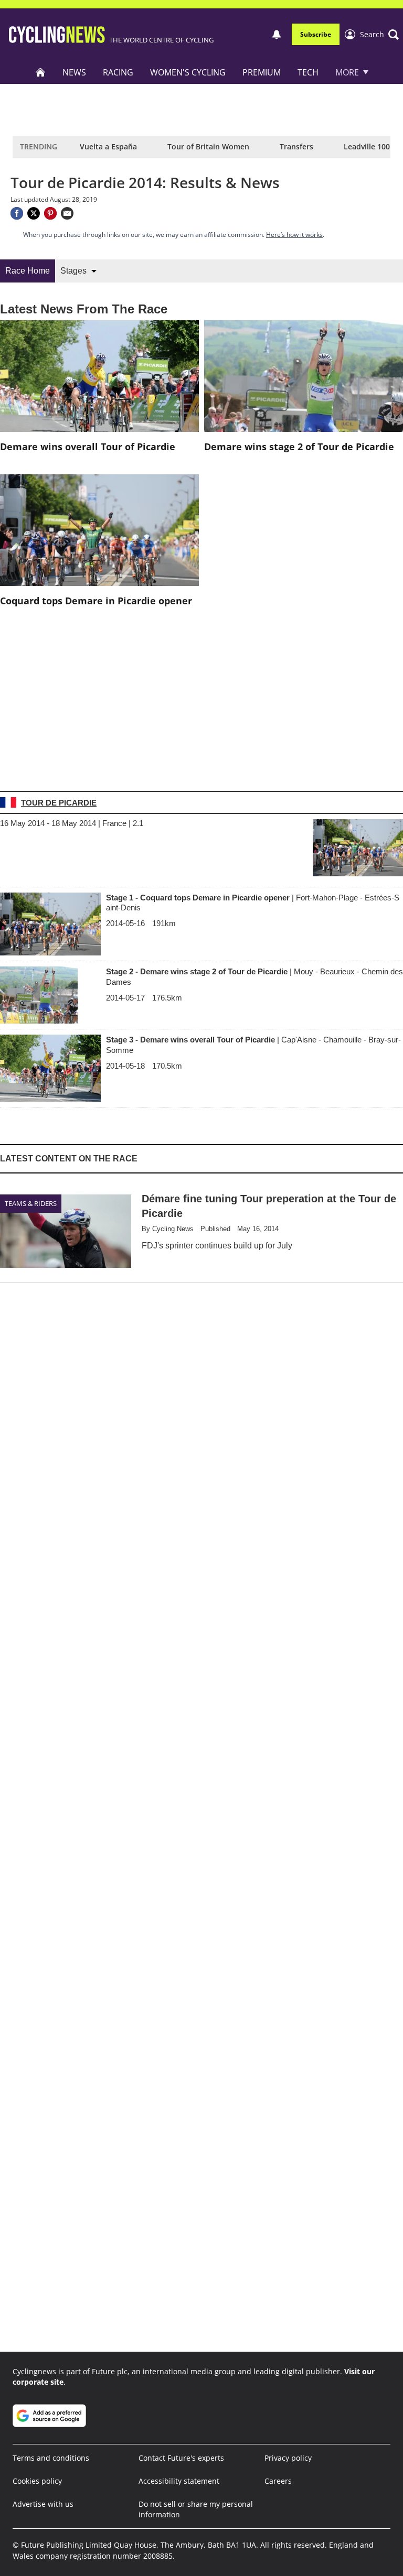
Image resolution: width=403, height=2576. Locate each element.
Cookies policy (37, 2481)
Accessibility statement (179, 2481)
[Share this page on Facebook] (17, 213)
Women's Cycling (188, 72)
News (74, 72)
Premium (262, 72)
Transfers (296, 146)
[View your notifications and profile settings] (277, 35)
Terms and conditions (51, 2458)
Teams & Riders (31, 1203)
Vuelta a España (108, 146)
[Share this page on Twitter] (34, 213)
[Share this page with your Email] (67, 213)
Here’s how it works (294, 235)
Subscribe (316, 34)
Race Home (28, 271)
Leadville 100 (367, 146)
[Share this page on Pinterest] (50, 213)
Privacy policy (288, 2458)
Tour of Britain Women (208, 146)
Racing (118, 72)
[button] (379, 35)
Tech (308, 72)
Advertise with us (43, 2504)
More (347, 72)
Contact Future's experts (181, 2458)
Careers (278, 2481)
